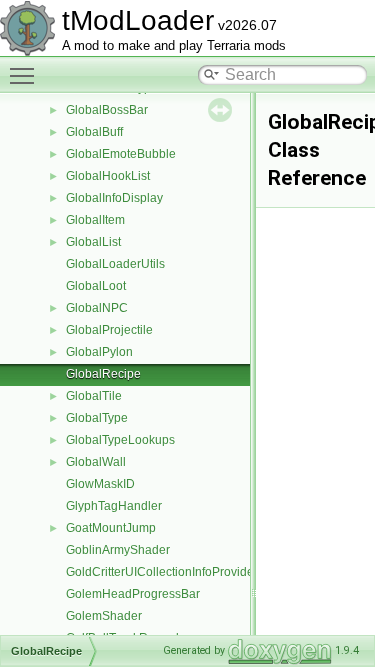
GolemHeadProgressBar (133, 594)
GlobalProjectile (109, 330)
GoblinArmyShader (118, 550)
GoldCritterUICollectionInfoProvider (162, 572)
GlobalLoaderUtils (115, 264)
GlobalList (93, 242)
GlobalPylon (99, 352)
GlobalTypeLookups (120, 440)
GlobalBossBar (107, 110)
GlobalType (97, 418)
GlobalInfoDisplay (114, 198)
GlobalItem (95, 220)
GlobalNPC (97, 308)
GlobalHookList (108, 176)
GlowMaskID (100, 484)
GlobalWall (96, 462)
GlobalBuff (94, 132)
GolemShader (104, 616)
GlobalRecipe (103, 374)
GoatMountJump (111, 528)
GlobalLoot (96, 286)
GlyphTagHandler (114, 506)
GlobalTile (94, 396)
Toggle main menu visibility (26, 75)
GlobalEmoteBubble (121, 154)
